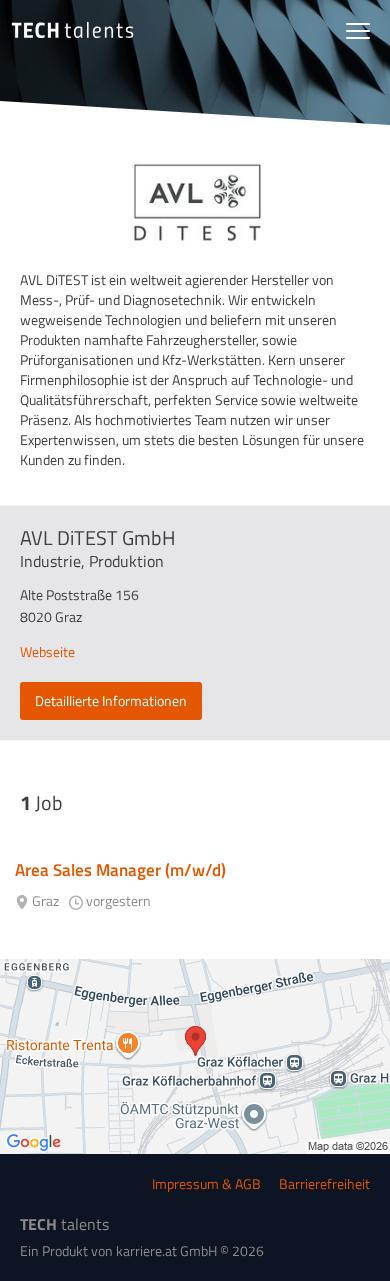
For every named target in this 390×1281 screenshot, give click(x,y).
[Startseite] (72, 30)
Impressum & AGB (206, 1183)
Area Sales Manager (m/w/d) (120, 870)
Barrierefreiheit (324, 1183)
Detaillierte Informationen (111, 700)
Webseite (47, 651)
